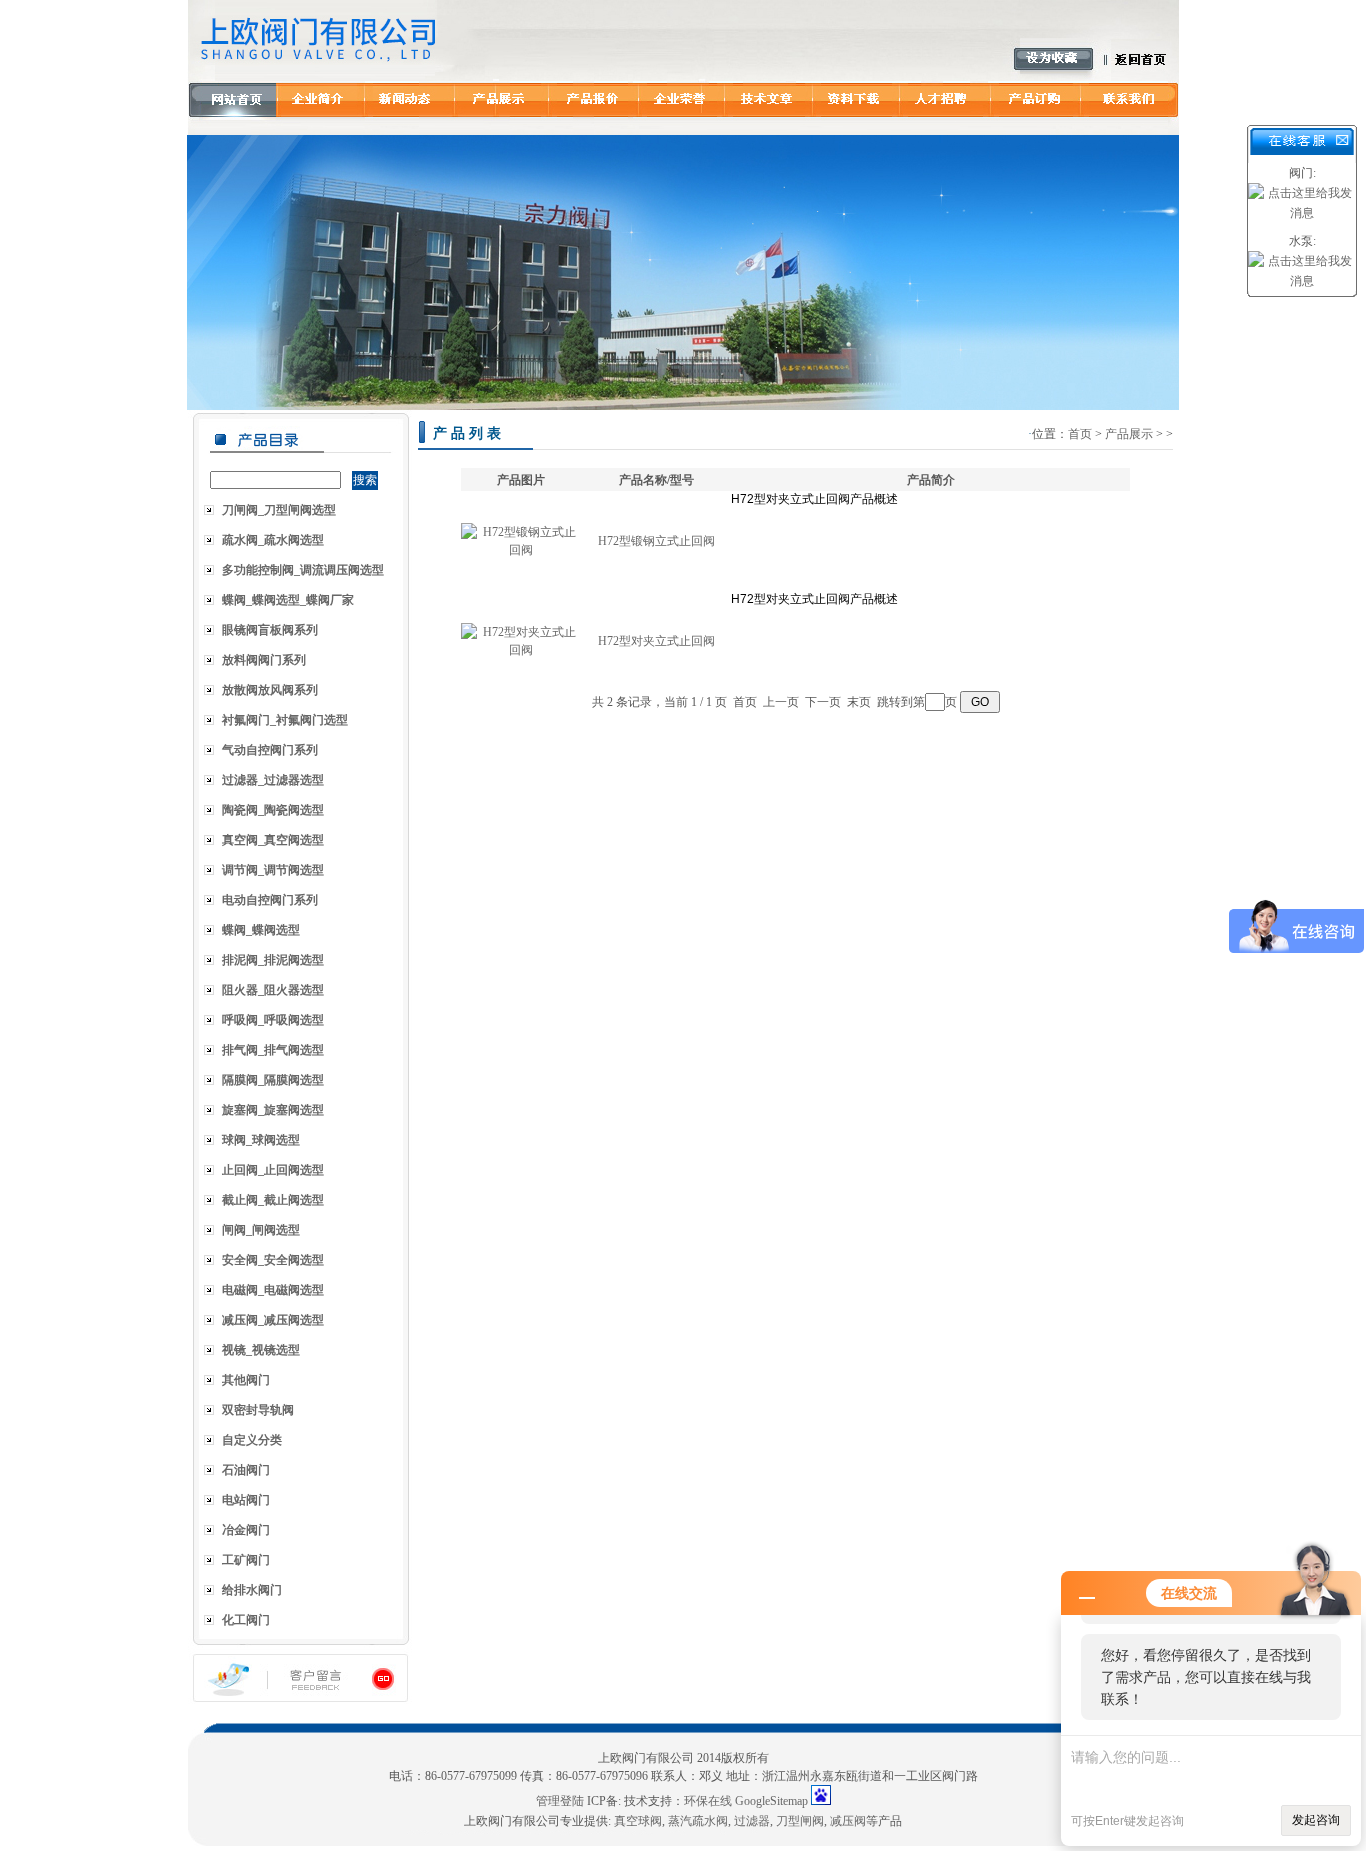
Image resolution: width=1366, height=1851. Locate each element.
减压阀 (848, 1821)
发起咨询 (1316, 1820)
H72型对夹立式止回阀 (656, 641)
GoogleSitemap (771, 1801)
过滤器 (752, 1821)
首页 (1080, 434)
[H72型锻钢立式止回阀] (521, 550)
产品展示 (1129, 434)
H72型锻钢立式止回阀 (656, 541)
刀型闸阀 (800, 1821)
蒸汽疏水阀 (698, 1821)
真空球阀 (638, 1821)
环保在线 (708, 1801)
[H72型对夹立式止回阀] (521, 650)
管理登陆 (560, 1801)
